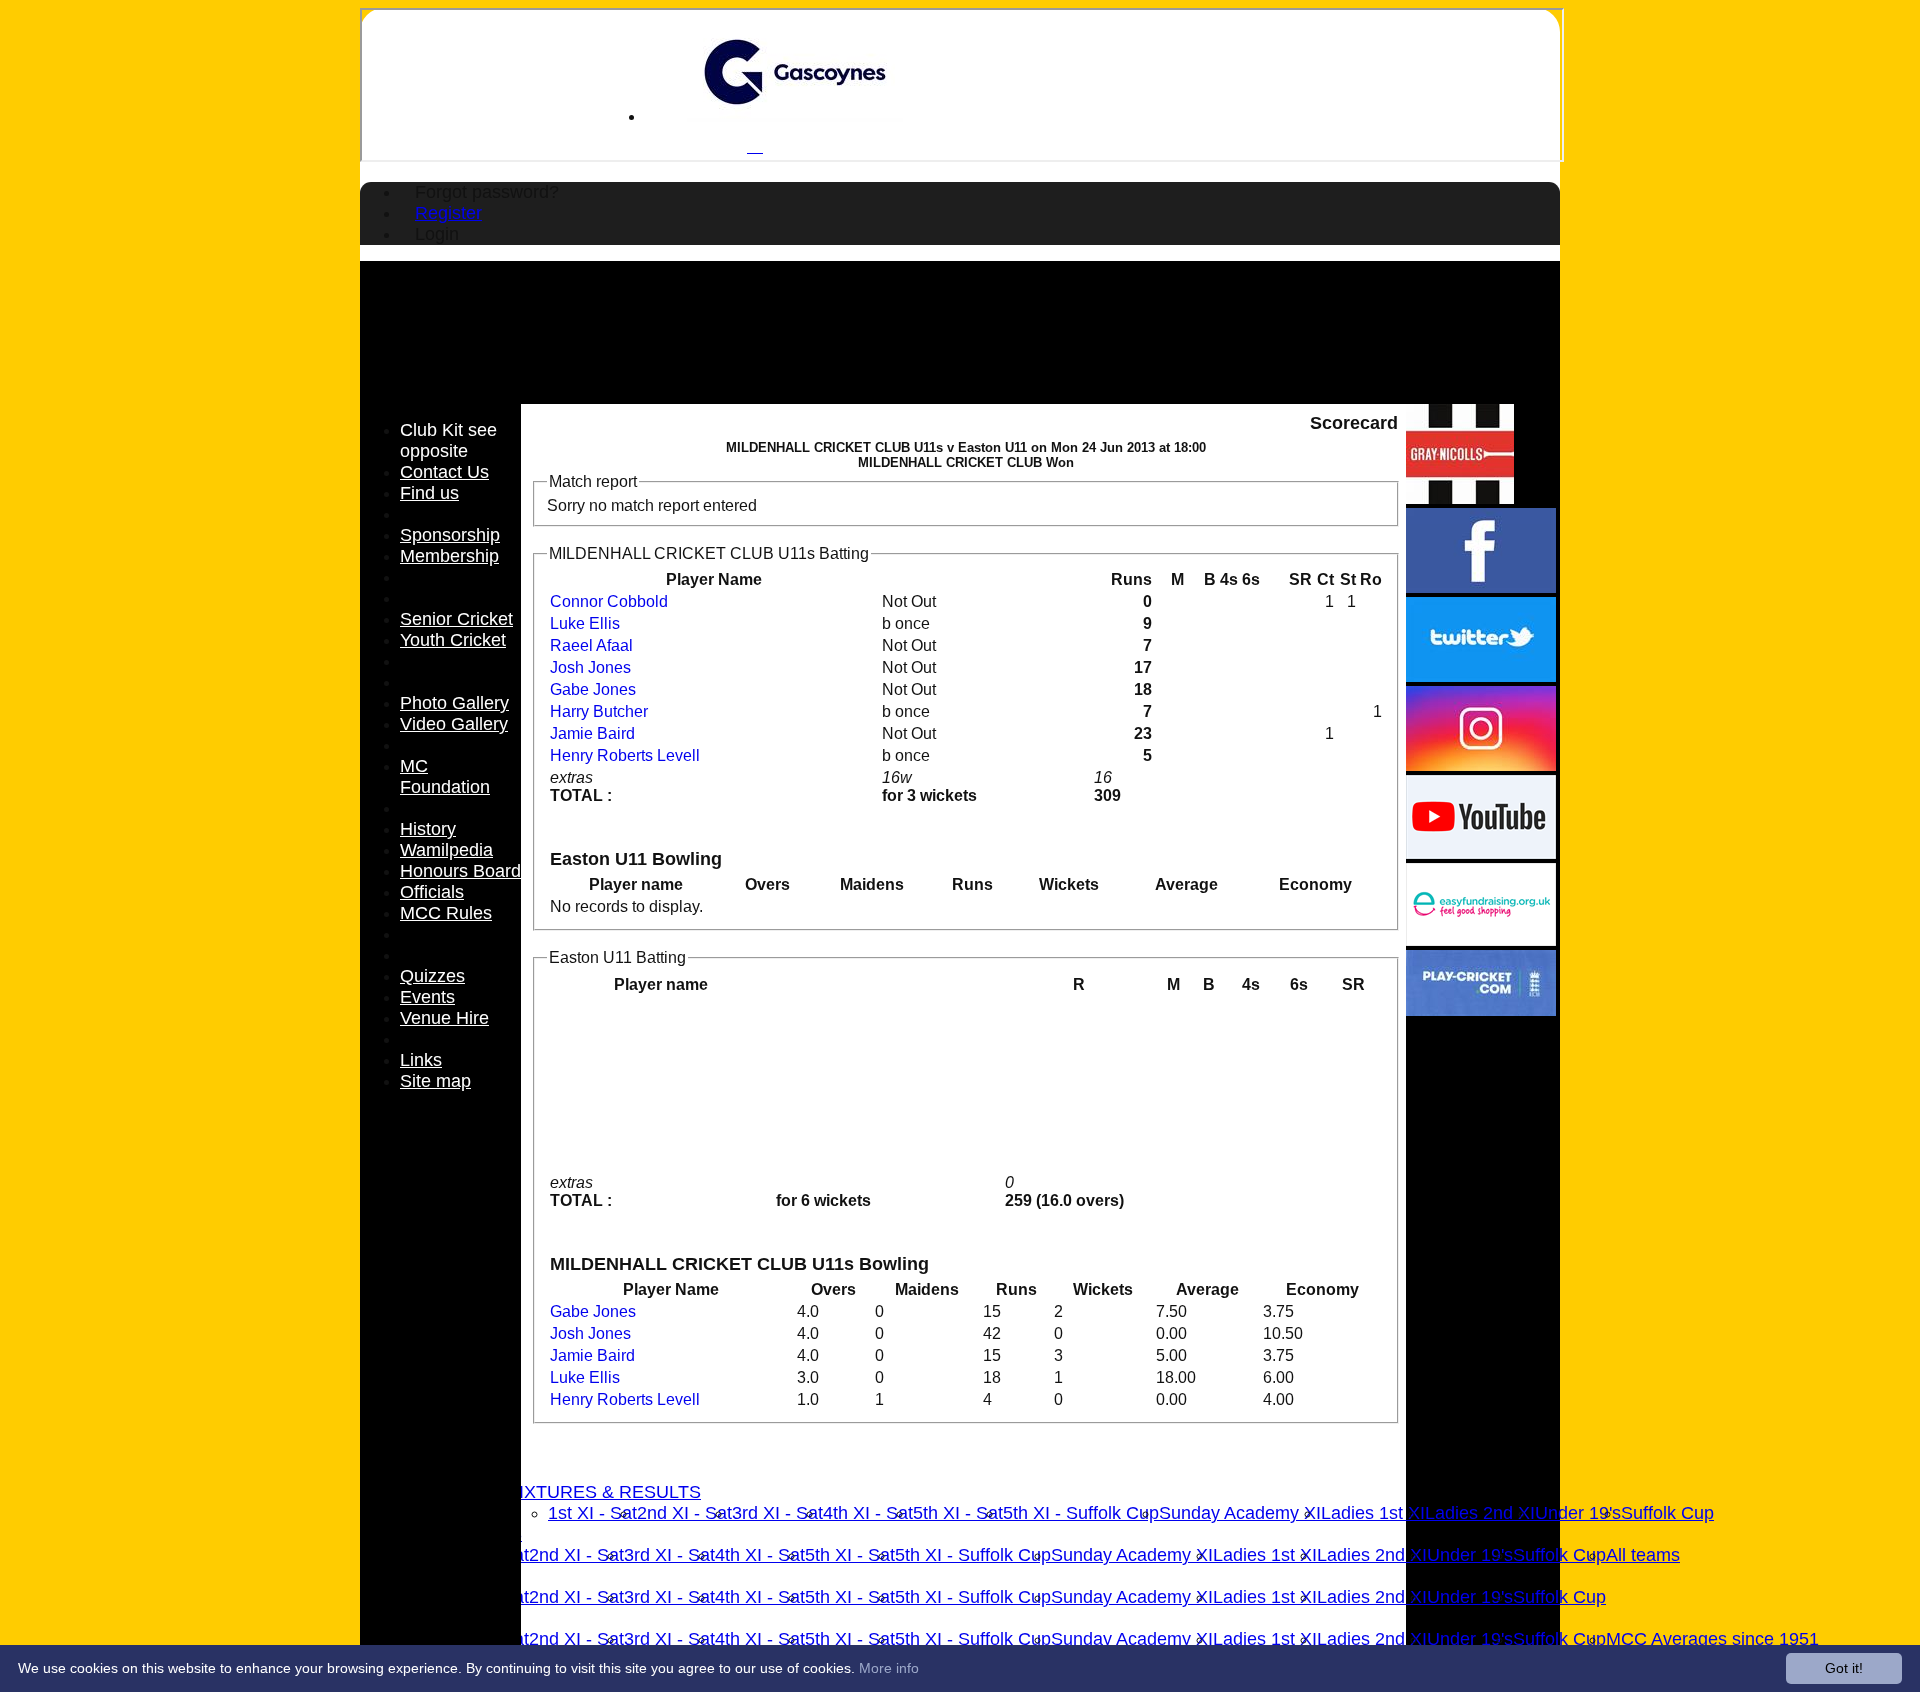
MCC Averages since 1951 (1712, 1639)
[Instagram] (1481, 765)
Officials (432, 892)
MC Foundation (445, 776)
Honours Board (460, 871)
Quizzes (432, 976)
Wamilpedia (446, 850)
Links (421, 1060)
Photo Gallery (454, 703)
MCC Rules (446, 913)
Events (427, 997)
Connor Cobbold (609, 601)
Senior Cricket (456, 619)
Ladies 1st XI (1373, 1513)
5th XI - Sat (958, 1513)
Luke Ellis (585, 623)
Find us (429, 493)
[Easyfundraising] (1481, 940)
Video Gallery (454, 724)
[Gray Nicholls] (1460, 498)
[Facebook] (1481, 587)
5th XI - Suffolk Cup (1081, 1513)
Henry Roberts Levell (625, 755)
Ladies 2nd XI (1480, 1513)
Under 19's (1578, 1513)
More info (889, 1668)
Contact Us (444, 472)
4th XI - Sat (868, 1513)
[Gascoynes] (795, 116)
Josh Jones (590, 667)
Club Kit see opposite (448, 440)
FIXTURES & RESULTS (604, 1492)
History (428, 829)
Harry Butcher (599, 711)
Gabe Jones (593, 689)
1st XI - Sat (592, 1513)
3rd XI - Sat (777, 1513)
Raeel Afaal (591, 645)
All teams (1643, 1555)
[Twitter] (1481, 676)
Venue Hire (444, 1018)
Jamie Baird (592, 733)
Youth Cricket (453, 640)
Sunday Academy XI (1240, 1513)
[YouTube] (1481, 853)
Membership (449, 556)
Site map (435, 1081)
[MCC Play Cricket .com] (1481, 1010)
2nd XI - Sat (684, 1513)
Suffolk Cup (1667, 1513)
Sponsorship (450, 535)
